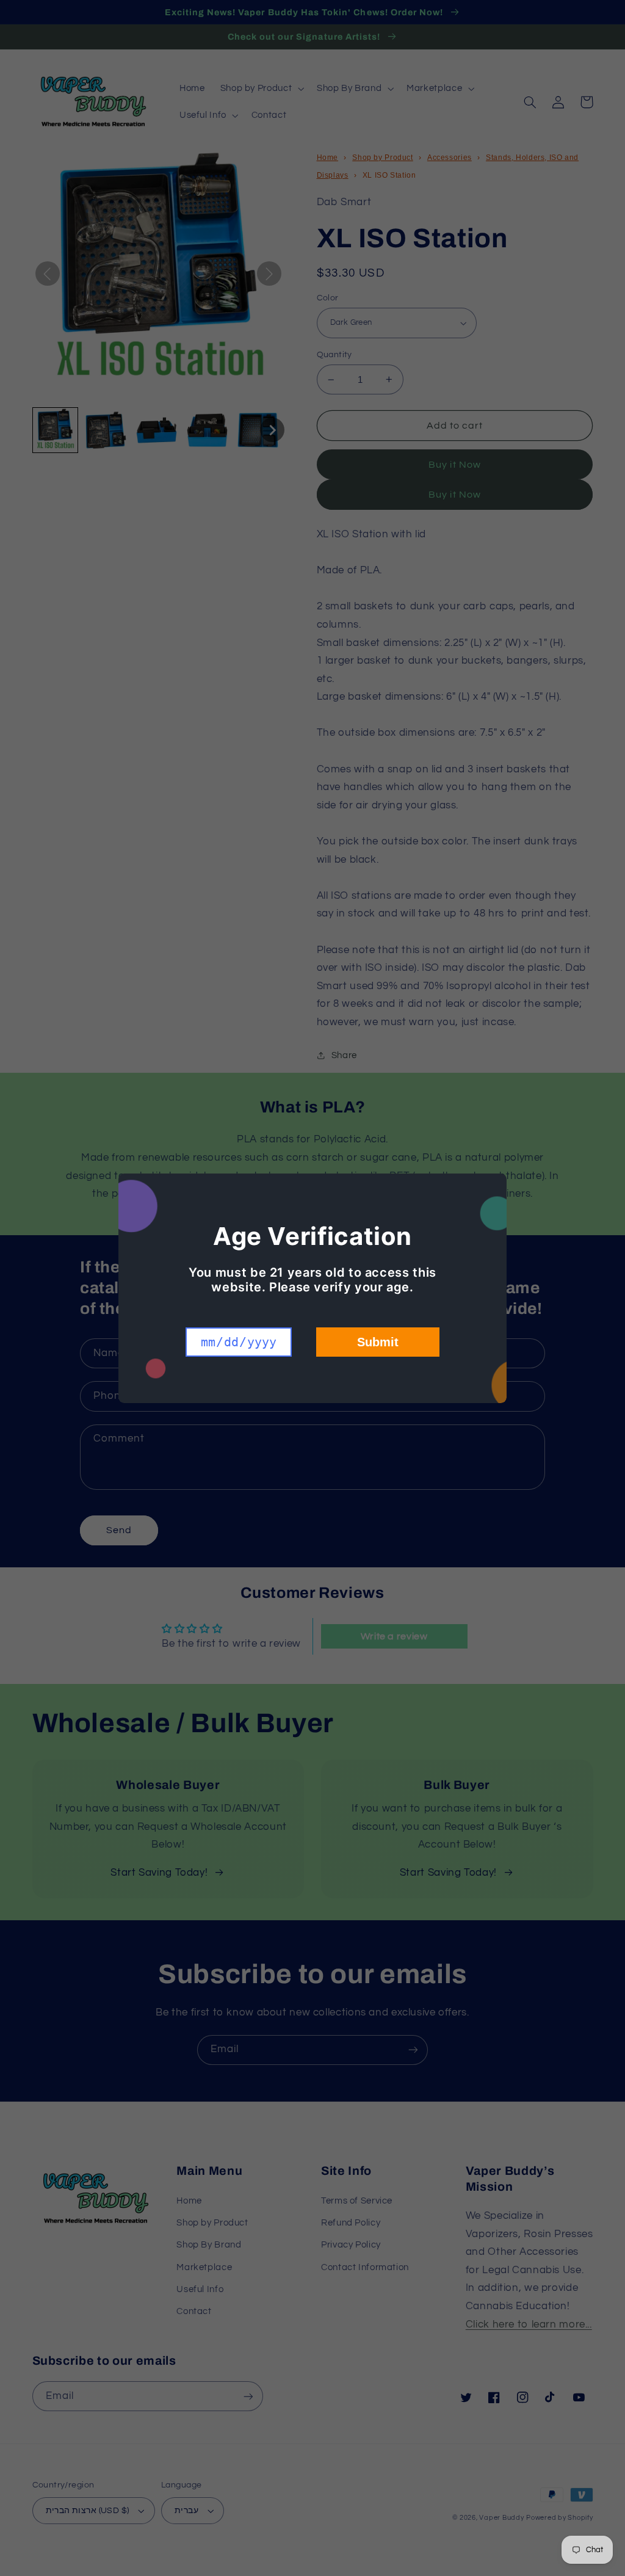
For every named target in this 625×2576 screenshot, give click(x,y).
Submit (378, 1342)
